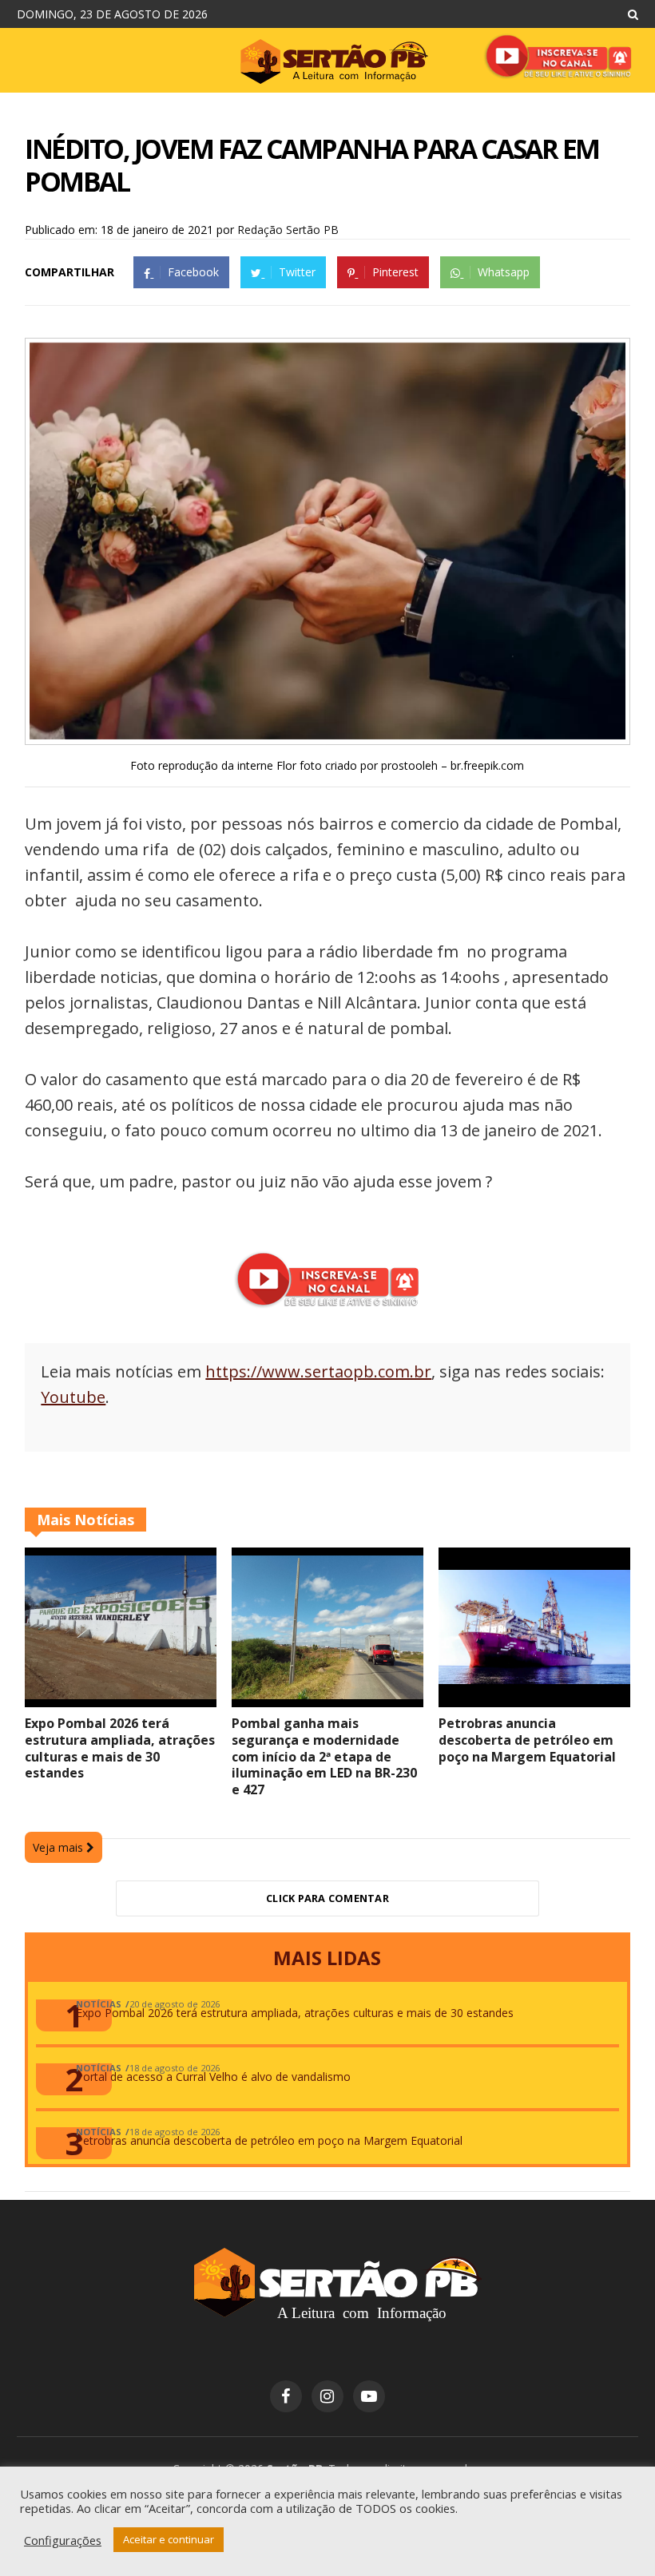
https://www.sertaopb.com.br (318, 1371)
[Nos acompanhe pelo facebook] (286, 2396)
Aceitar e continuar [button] (169, 2539)
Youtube (73, 1397)
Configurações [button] (63, 2540)
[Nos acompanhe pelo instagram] (327, 2396)
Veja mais (60, 1847)
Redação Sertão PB (288, 230)
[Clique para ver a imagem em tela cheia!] (327, 735)
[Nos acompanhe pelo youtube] (369, 2396)
